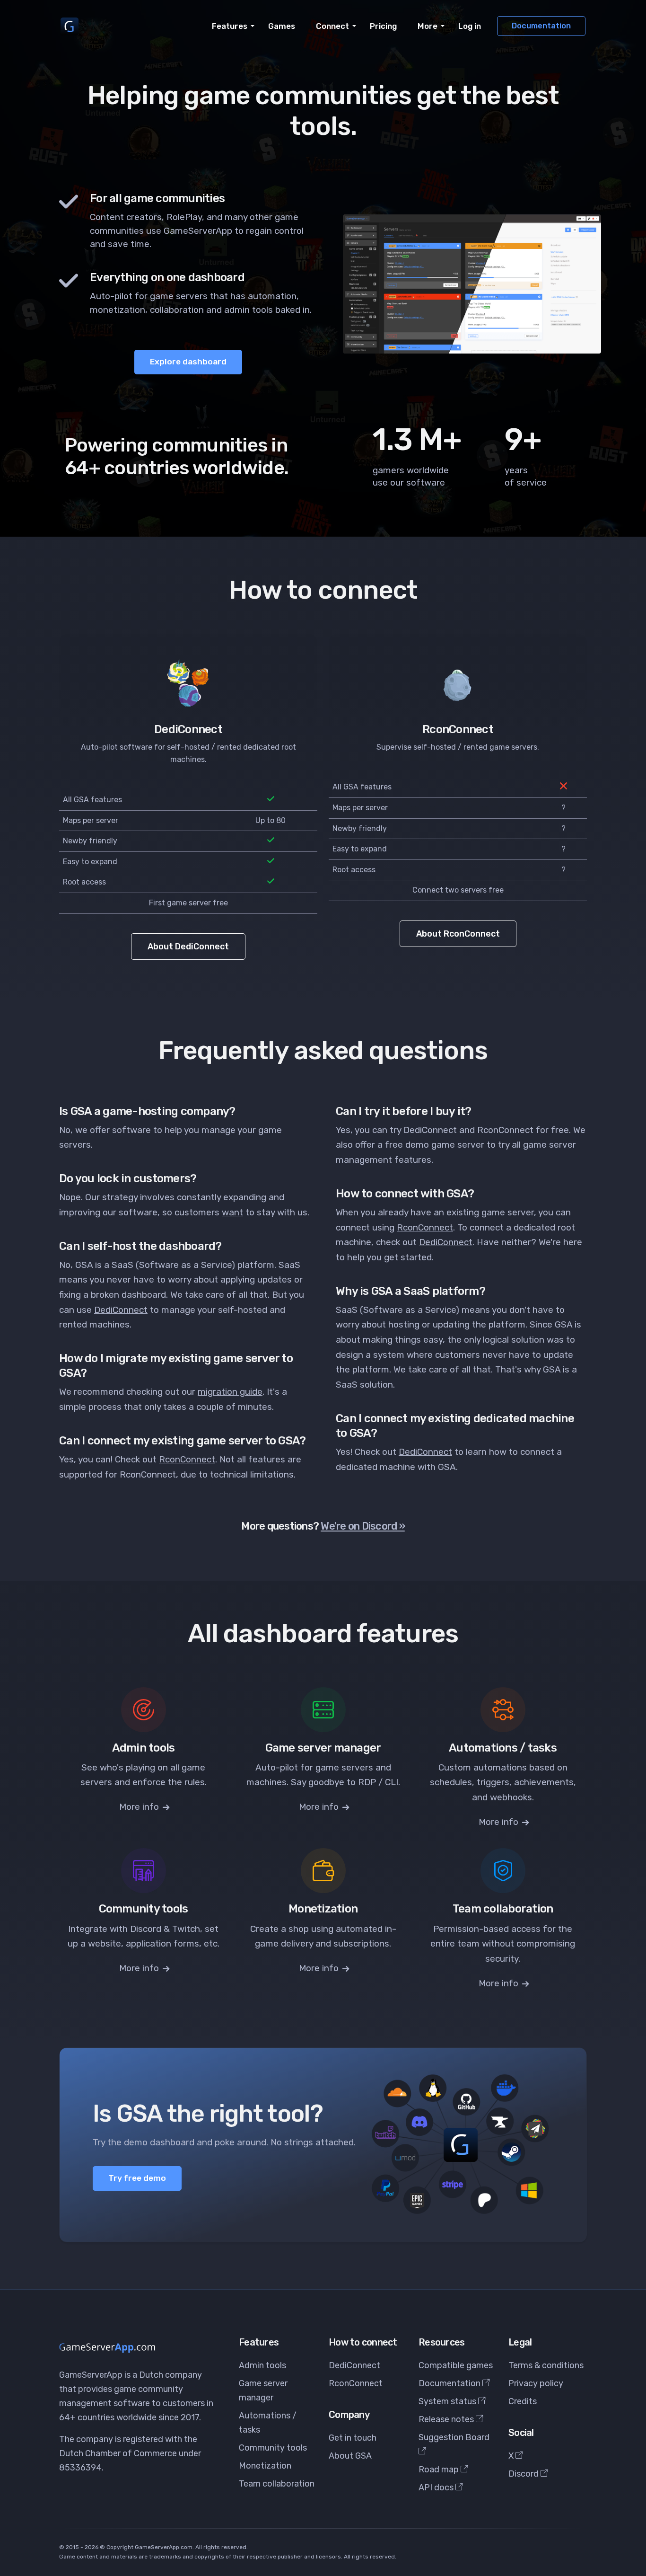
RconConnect (187, 1459)
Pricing (383, 26)
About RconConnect (458, 934)
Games (282, 26)
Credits (523, 2401)
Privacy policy (536, 2383)
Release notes (447, 2419)
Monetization (265, 2466)
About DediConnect (188, 947)
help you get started (389, 1257)
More (428, 26)
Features (230, 26)
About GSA (350, 2456)
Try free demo (137, 2178)
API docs (437, 2487)
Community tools (273, 2448)
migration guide (230, 1392)
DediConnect (121, 1310)
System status (448, 2401)
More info (140, 1807)
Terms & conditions (546, 2365)
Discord (524, 2474)
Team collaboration (277, 2484)
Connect (332, 26)
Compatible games (456, 2365)
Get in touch (353, 2438)
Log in (470, 26)
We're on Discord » (363, 1526)
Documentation (541, 26)
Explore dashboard (188, 362)
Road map (440, 2470)
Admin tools (262, 2365)
